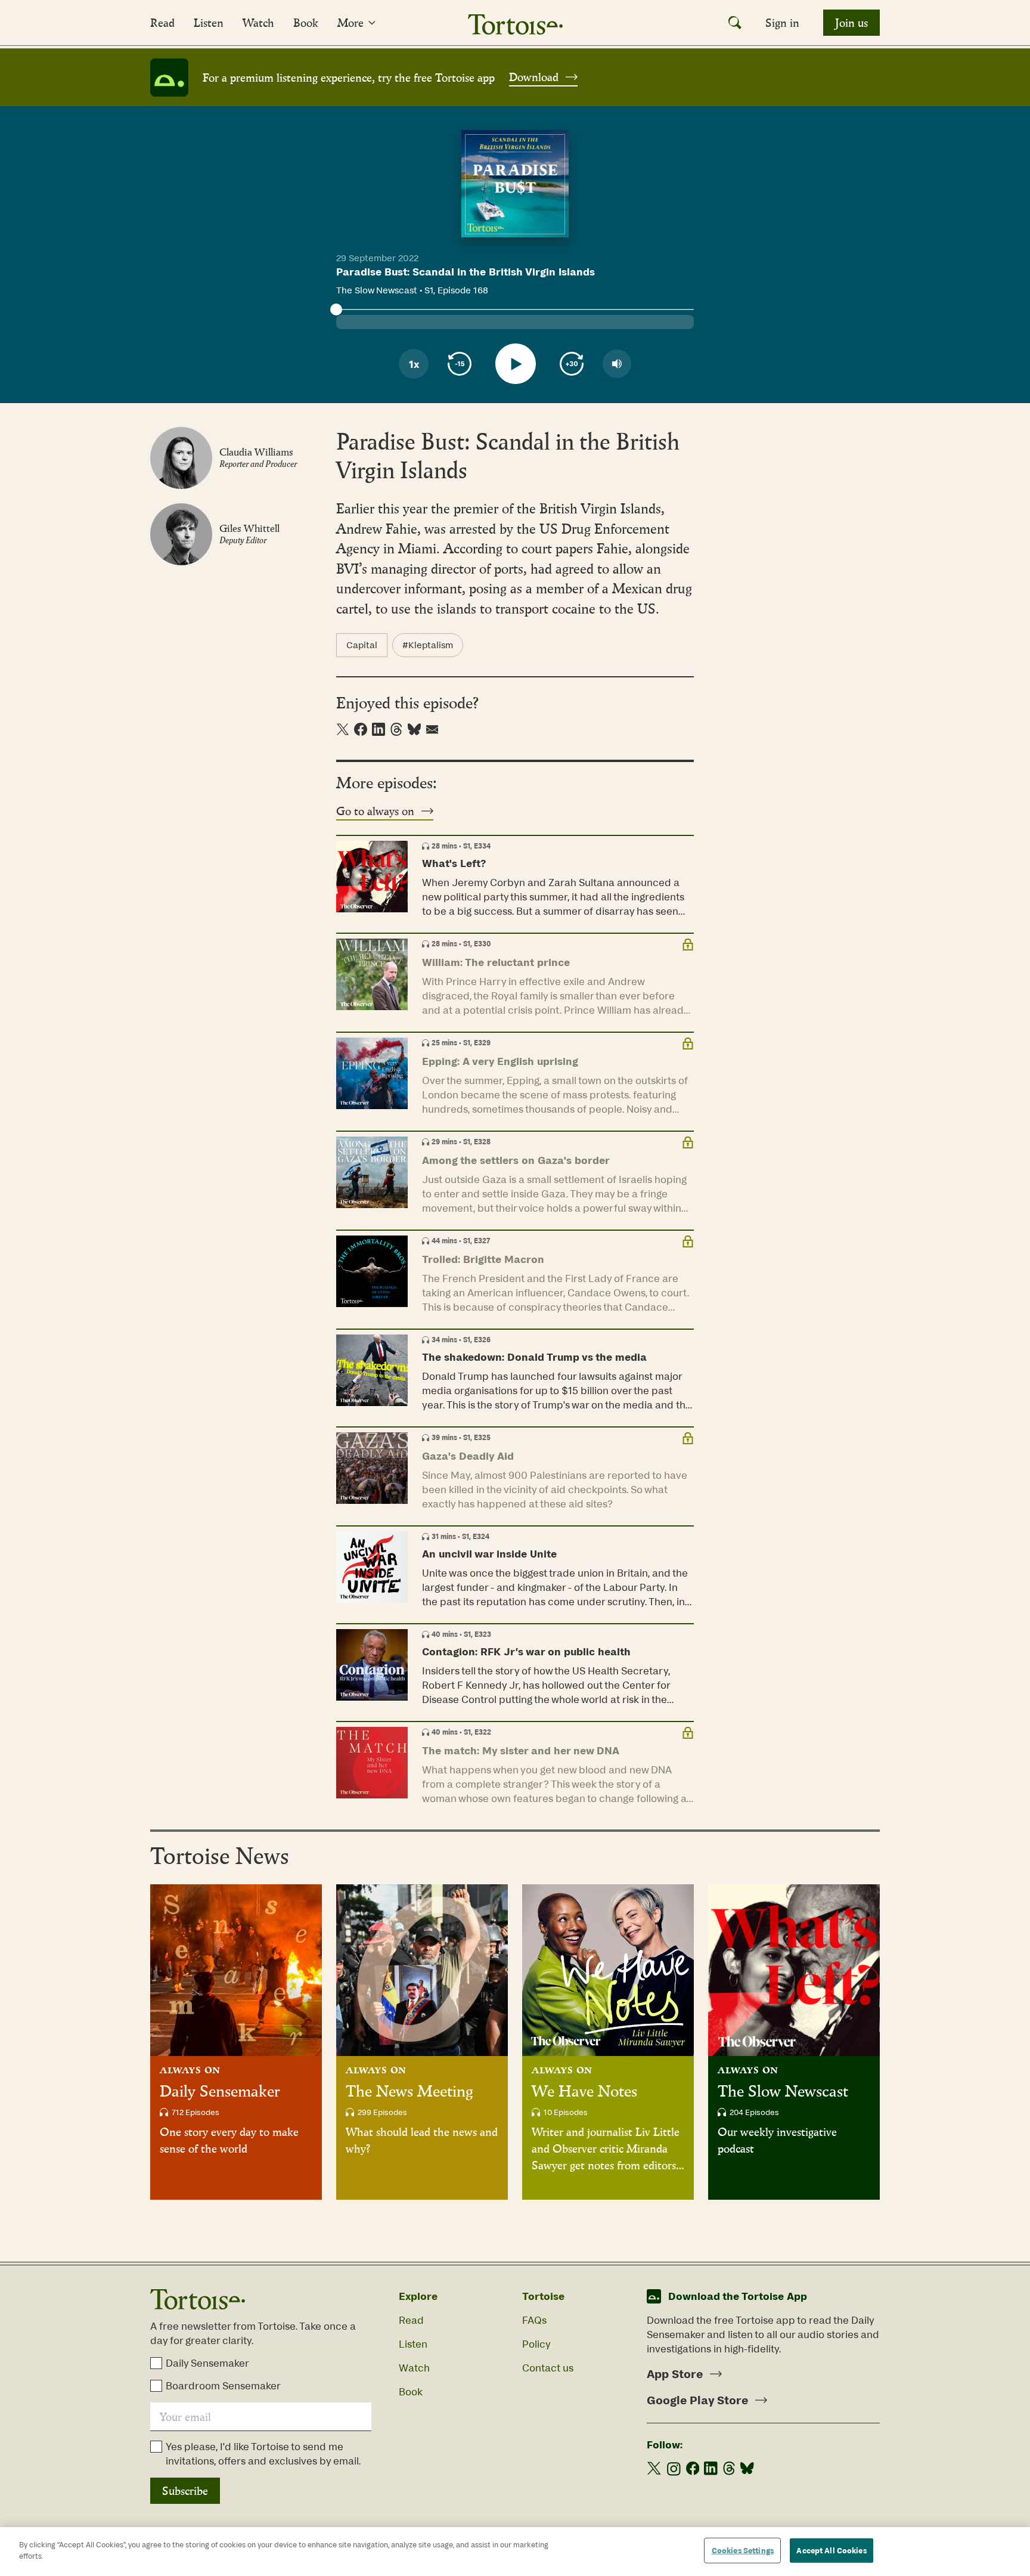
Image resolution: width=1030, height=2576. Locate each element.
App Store (675, 2374)
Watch (258, 23)
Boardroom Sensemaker (223, 2386)
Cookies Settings (743, 2551)
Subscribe (185, 2491)
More (350, 23)
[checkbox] (156, 2363)
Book (306, 23)
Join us (851, 23)
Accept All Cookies (831, 2551)
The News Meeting (409, 2091)
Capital (362, 645)
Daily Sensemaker (220, 2091)
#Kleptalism (428, 645)
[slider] (336, 309)
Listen (209, 23)
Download (534, 77)
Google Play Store (697, 2400)
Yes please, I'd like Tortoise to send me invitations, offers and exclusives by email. (263, 2454)
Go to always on (375, 811)
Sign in (782, 23)
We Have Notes (584, 2091)
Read (162, 23)
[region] (515, 2552)
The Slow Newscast (783, 2091)
